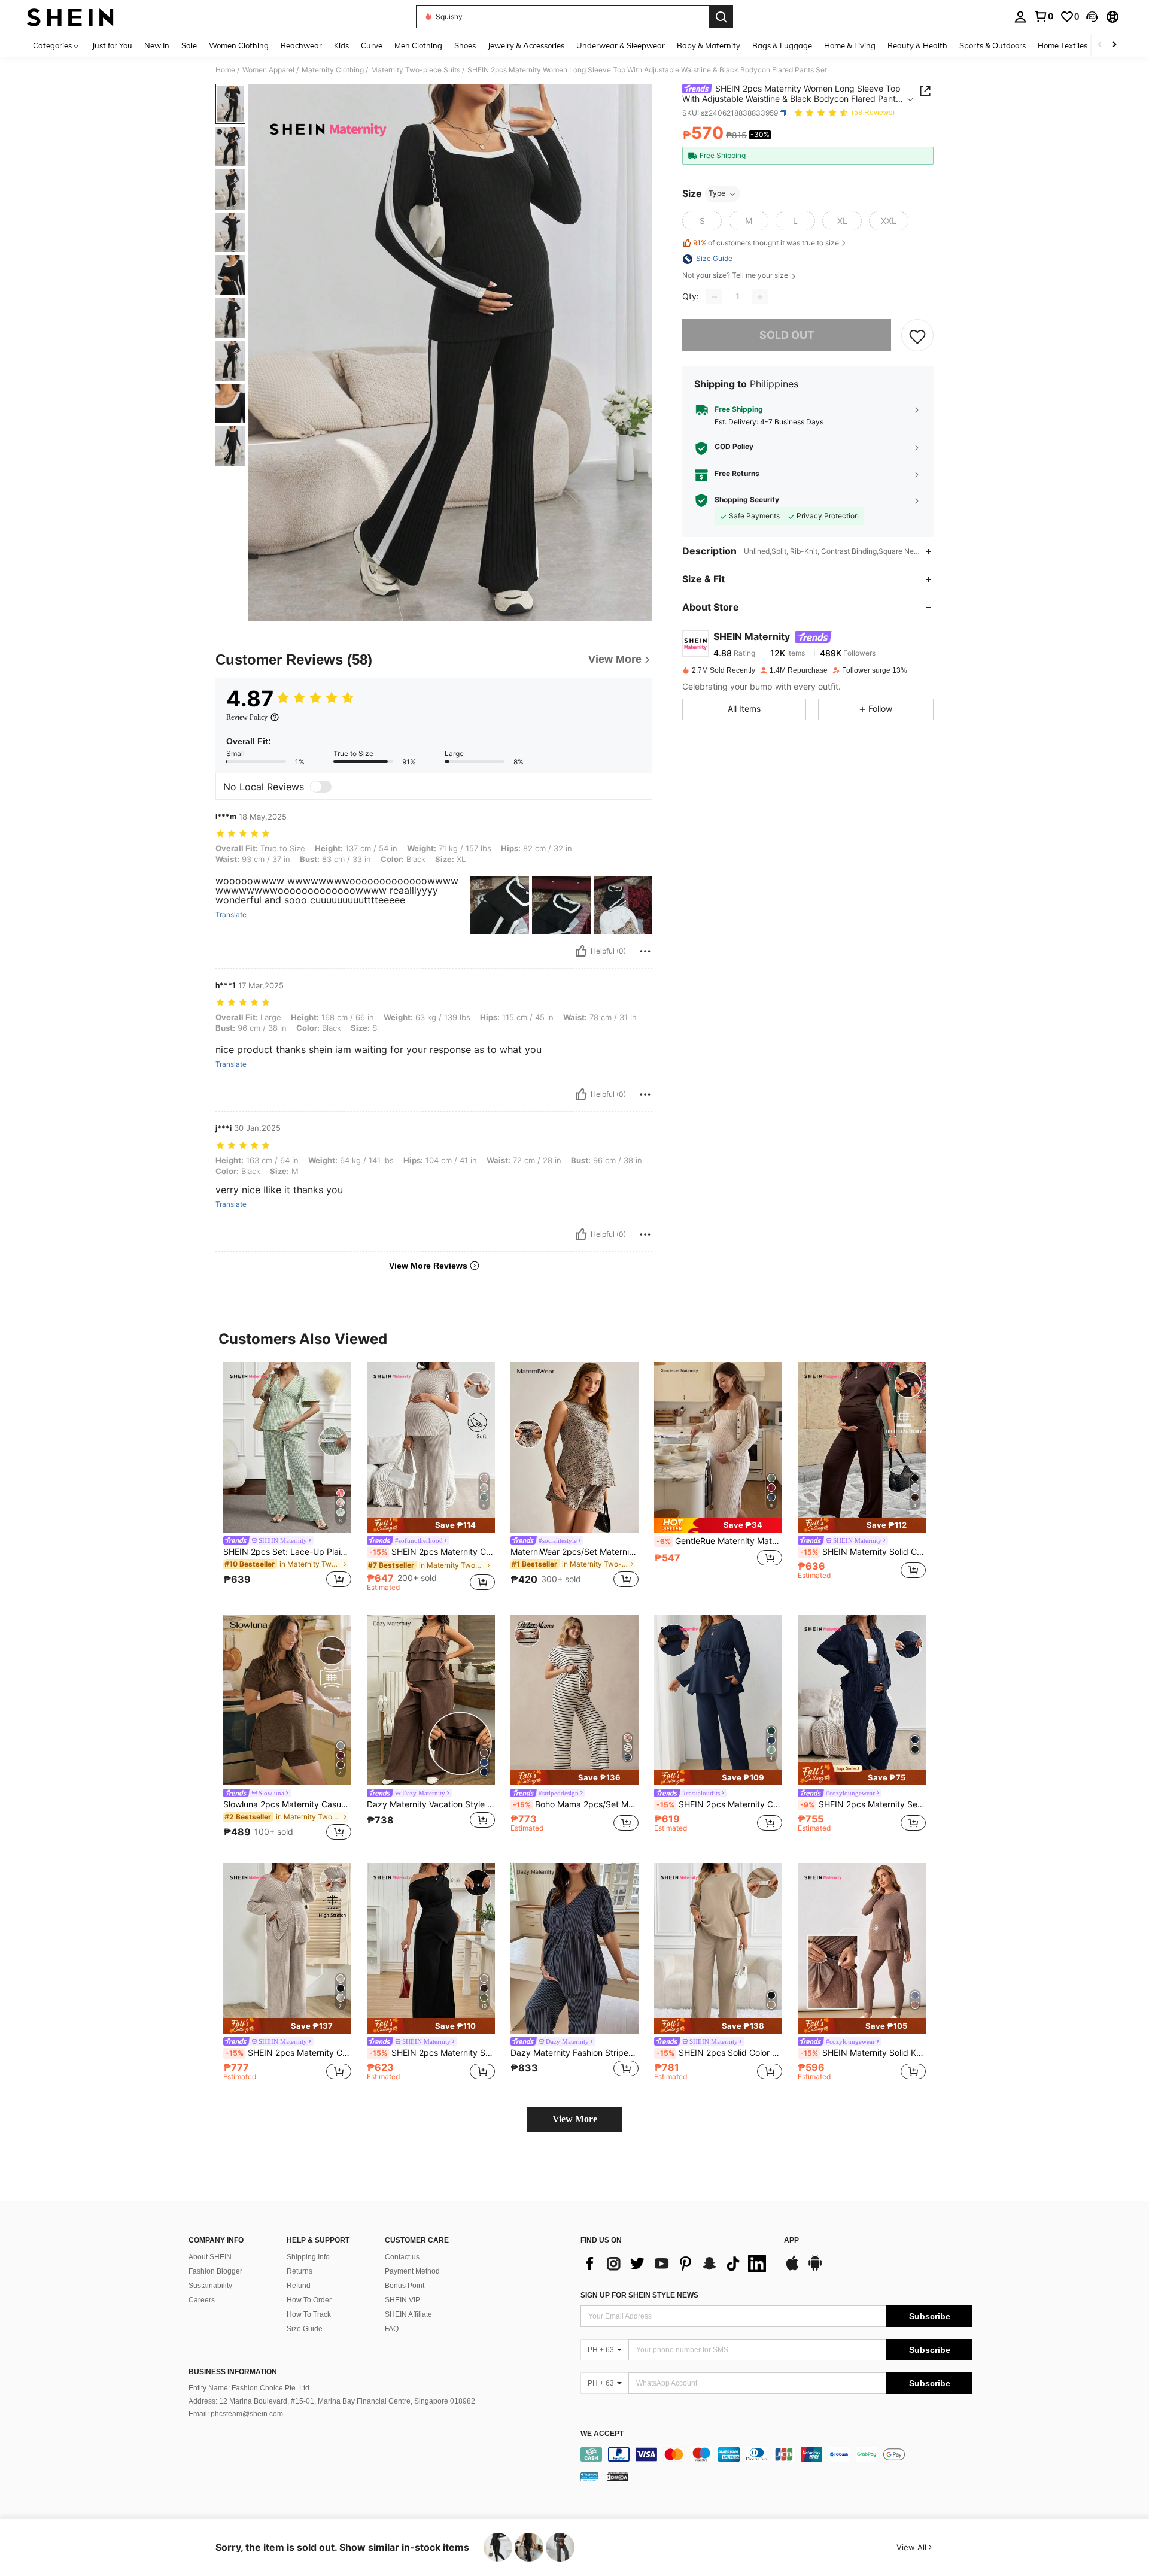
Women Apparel (268, 70)
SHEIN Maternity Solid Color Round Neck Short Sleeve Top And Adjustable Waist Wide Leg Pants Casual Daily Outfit (863, 1552)
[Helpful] (581, 951)
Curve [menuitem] (372, 45)
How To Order (309, 2300)
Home (225, 70)
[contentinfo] (776, 2454)
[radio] (702, 221)
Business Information (233, 2372)
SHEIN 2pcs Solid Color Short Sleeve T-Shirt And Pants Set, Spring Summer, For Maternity (719, 2053)
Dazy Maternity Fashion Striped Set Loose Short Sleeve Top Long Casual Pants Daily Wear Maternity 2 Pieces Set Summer (574, 2053)
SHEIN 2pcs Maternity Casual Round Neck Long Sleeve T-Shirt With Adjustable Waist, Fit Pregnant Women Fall (719, 1804)
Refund (299, 2286)
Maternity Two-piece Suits (416, 70)
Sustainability (210, 2286)
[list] (676, 2264)
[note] (431, 1525)
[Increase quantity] (760, 297)
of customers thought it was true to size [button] (766, 243)
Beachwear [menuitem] (301, 45)
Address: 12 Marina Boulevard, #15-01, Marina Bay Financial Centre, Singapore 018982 (332, 2401)
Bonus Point (405, 2286)
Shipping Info (308, 2257)
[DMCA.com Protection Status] (618, 2477)
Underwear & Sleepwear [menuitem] (621, 45)
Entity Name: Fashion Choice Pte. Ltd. (250, 2388)
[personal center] (1020, 17)
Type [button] (717, 194)
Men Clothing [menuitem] (418, 45)
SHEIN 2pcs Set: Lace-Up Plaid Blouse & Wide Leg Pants (287, 1552)
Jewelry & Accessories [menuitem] (526, 45)
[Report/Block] (645, 951)
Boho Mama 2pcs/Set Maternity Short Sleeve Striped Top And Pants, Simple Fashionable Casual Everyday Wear (576, 1804)
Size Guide (305, 2329)
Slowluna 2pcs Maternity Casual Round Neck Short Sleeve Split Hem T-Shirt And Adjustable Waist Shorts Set (287, 1804)
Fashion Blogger (215, 2271)
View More (575, 2119)
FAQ (392, 2329)
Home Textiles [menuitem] (1063, 45)
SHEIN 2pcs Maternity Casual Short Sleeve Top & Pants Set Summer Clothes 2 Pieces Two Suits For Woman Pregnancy (432, 1552)
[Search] (721, 17)
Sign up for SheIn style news (639, 2295)
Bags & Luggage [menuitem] (782, 45)
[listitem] (287, 1477)
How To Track (309, 2314)
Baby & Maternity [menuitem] (709, 45)
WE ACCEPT (602, 2434)
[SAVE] (917, 336)
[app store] (792, 2269)
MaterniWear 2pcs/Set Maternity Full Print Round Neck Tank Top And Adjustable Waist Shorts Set (574, 1552)
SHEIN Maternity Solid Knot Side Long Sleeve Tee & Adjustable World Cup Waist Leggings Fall (863, 2053)
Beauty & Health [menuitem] (917, 45)
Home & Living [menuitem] (850, 45)
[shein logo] (70, 17)
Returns (300, 2271)
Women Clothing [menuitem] (239, 45)
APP (791, 2240)
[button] (1092, 17)
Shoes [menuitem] (465, 45)
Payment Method (412, 2271)
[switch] (321, 787)
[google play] (815, 2269)
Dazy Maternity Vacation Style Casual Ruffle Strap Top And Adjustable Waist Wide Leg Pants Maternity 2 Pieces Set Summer (431, 1804)
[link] (1044, 16)
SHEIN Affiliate (408, 2314)
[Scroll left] (1100, 45)
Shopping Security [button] (747, 500)
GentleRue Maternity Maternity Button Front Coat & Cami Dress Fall (719, 1541)
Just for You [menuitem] (112, 45)
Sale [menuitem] (189, 45)
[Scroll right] (1114, 45)
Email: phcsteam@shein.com (236, 2414)
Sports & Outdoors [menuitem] (993, 45)
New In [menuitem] (157, 45)
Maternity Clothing (333, 70)
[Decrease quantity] (715, 297)
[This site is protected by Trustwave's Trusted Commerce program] (589, 2477)
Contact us (402, 2257)
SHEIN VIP (402, 2300)
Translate (231, 915)
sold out (787, 336)
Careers (202, 2300)
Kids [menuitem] (341, 45)
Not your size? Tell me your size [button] (736, 276)
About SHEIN (210, 2257)
